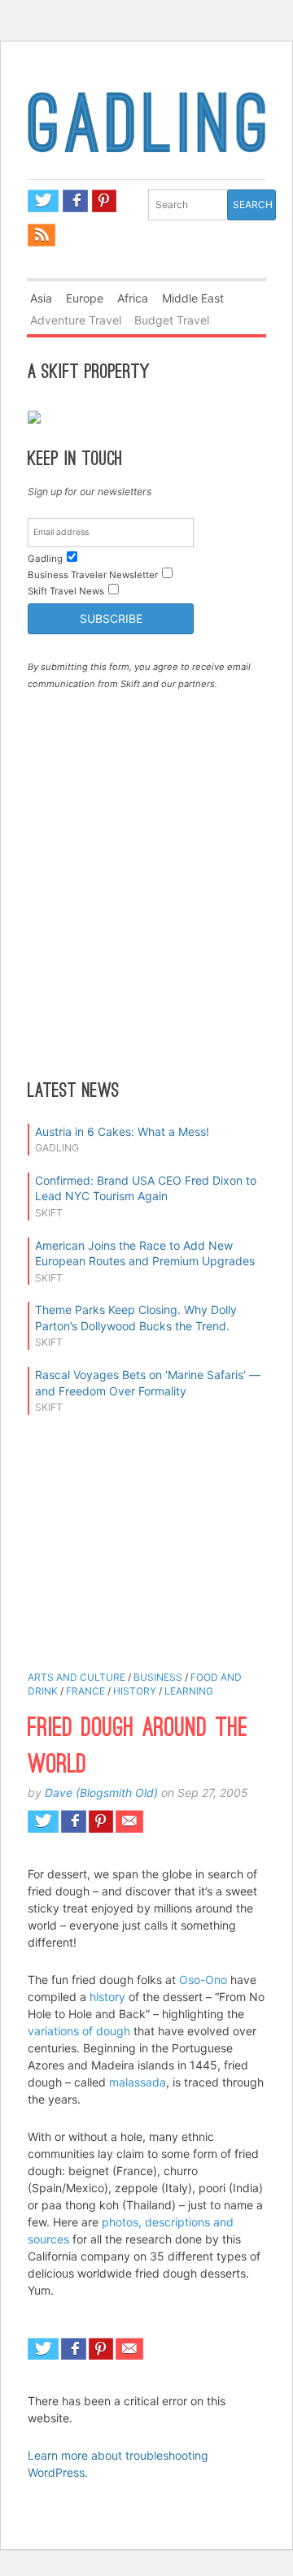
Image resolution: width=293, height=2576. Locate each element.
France (85, 1691)
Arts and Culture (77, 1677)
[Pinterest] (104, 201)
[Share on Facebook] (74, 1821)
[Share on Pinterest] (101, 1821)
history (107, 1997)
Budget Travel (172, 320)
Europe (85, 298)
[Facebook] (75, 201)
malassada (138, 2082)
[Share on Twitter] (43, 1821)
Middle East (193, 298)
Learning (189, 1691)
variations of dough (79, 2031)
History (135, 1691)
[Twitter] (43, 201)
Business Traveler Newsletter (93, 575)
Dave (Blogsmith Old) (101, 1793)
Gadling (146, 133)
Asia (41, 298)
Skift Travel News (66, 591)
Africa (133, 298)
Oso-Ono (203, 1980)
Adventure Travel (76, 320)
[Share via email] (130, 1821)
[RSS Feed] (42, 235)
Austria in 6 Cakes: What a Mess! (122, 1131)
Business (158, 1677)
